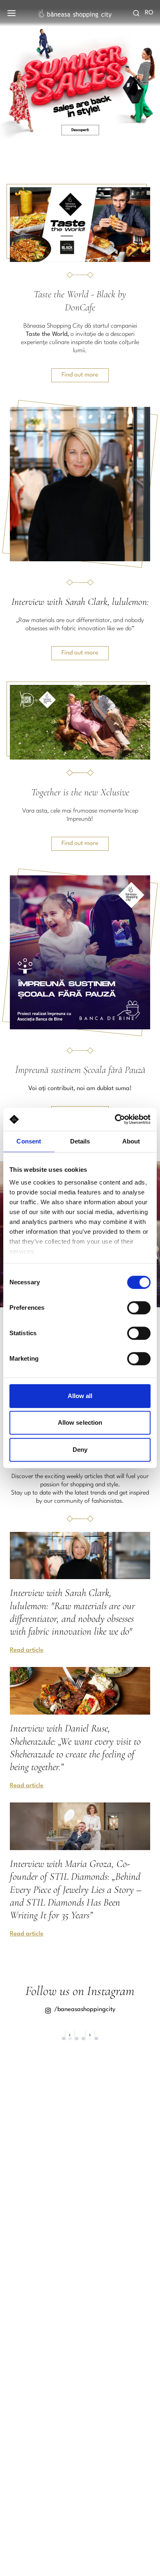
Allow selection (80, 1422)
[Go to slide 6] (96, 2039)
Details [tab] (80, 1141)
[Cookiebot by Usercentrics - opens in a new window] (115, 1119)
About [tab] (131, 1141)
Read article (27, 1650)
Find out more (80, 375)
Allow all (80, 1396)
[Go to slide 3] (77, 2039)
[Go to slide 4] (83, 2039)
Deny (80, 1450)
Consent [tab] (29, 1141)
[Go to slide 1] (64, 2039)
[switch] (139, 1308)
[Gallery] (80, 73)
